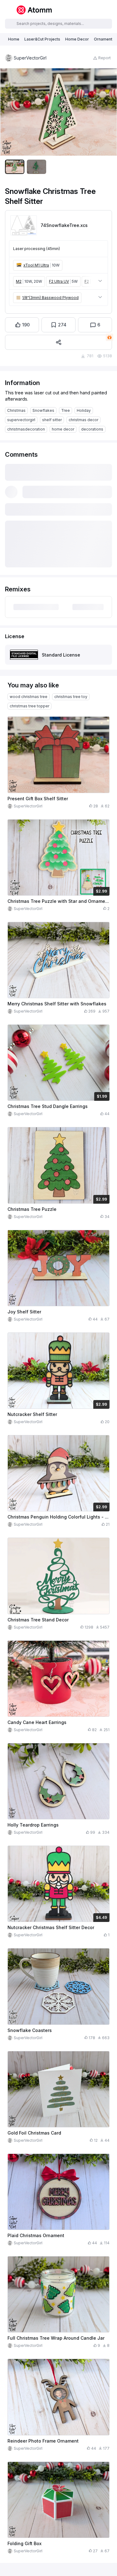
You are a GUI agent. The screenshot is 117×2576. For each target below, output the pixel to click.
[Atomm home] (34, 10)
